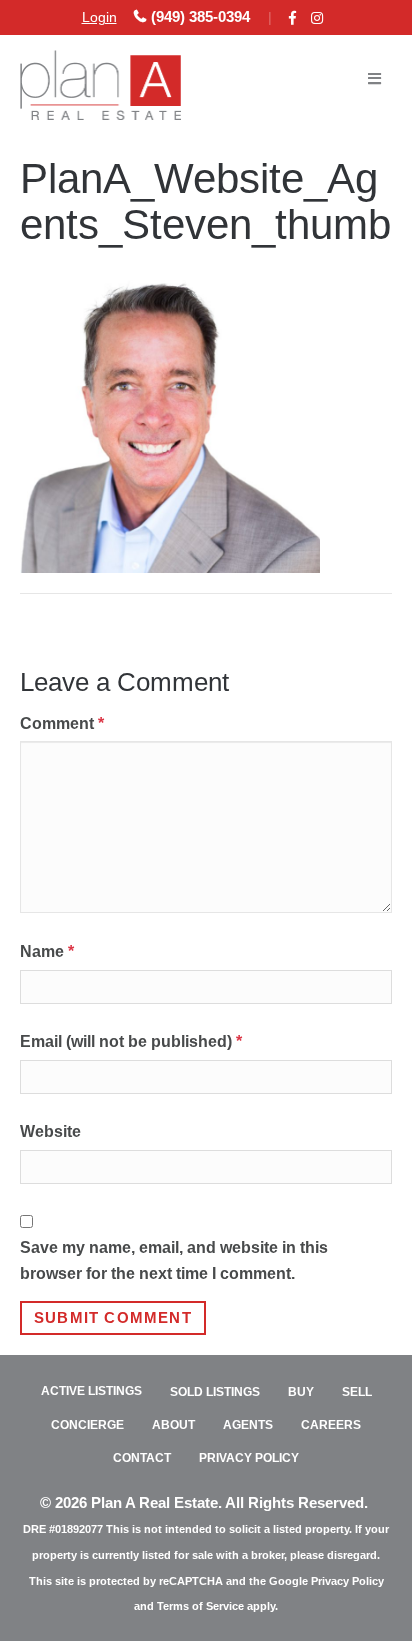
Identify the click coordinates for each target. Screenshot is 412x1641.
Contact (142, 1458)
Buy (301, 1392)
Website (50, 1131)
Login (99, 17)
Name (47, 951)
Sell (357, 1392)
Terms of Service (200, 1606)
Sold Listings (215, 1392)
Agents (248, 1425)
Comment (62, 723)
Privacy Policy (249, 1458)
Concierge (87, 1425)
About (173, 1425)
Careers (331, 1425)
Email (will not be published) (131, 1041)
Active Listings (91, 1391)
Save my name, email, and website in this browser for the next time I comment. (174, 1260)
